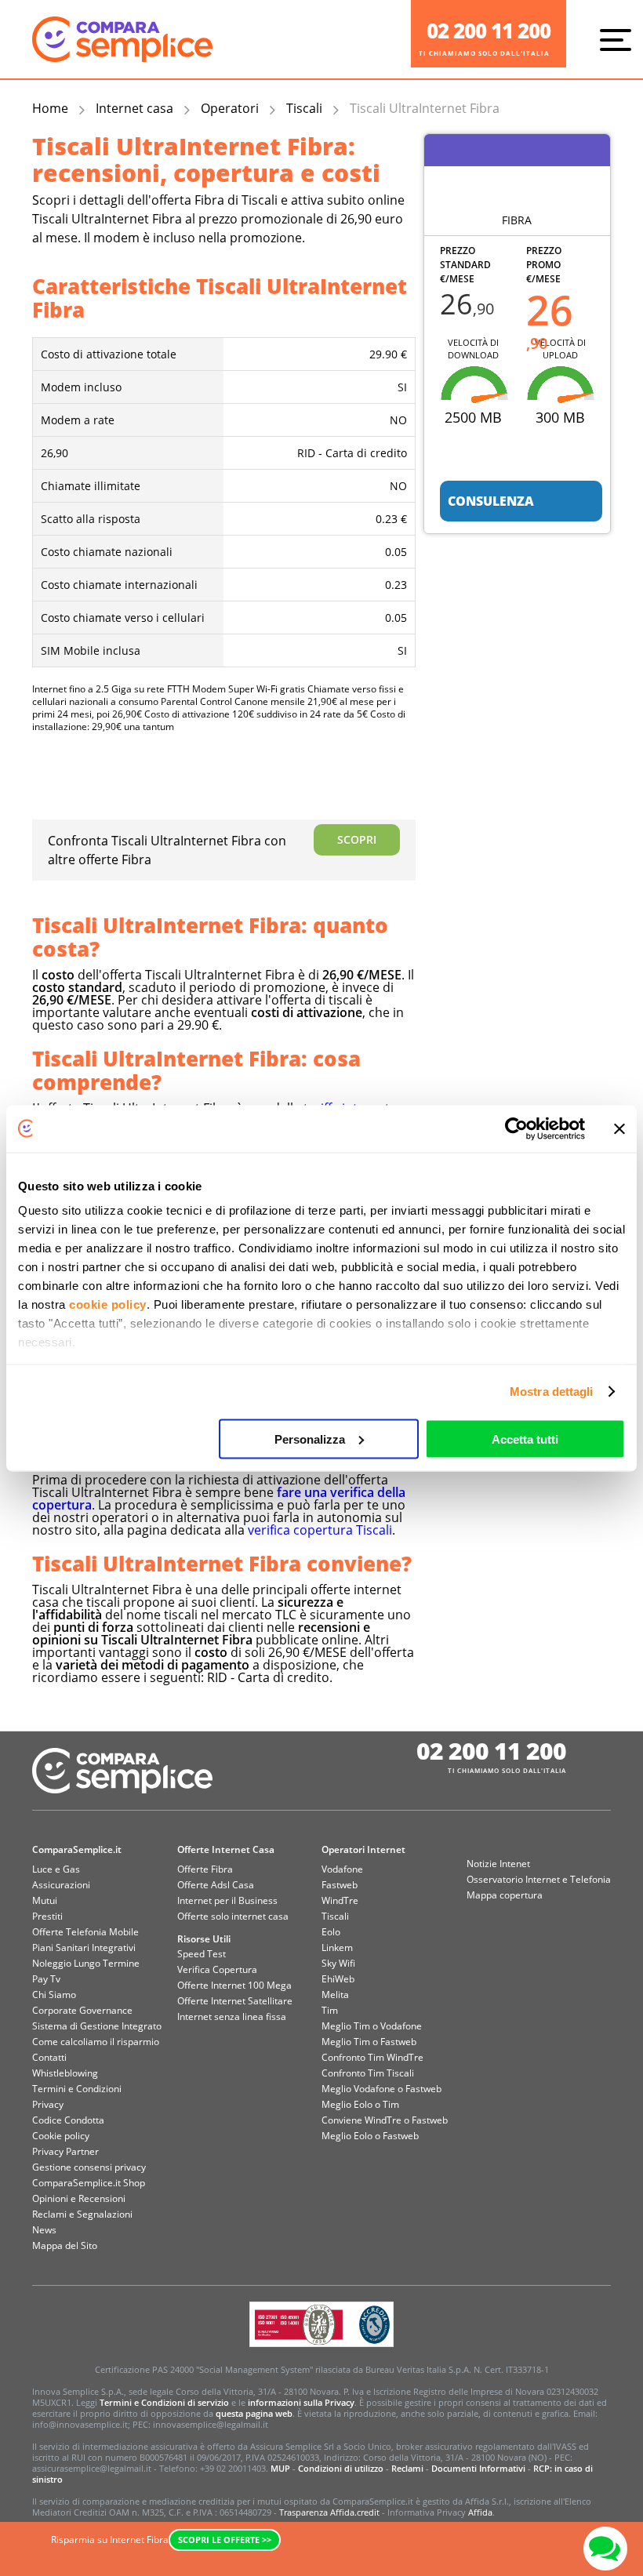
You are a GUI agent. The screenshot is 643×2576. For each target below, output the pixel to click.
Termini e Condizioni (77, 2089)
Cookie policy (61, 2136)
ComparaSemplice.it (77, 1849)
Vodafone (342, 1869)
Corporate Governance (82, 2010)
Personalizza (310, 1439)
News (44, 2230)
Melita (335, 1995)
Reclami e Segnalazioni (82, 2214)
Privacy (48, 2104)
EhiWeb (338, 1979)
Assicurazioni (61, 1885)
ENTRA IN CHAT (605, 2549)
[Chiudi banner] (619, 1128)
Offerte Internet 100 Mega (234, 1985)
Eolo (331, 1932)
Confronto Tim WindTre (372, 2057)
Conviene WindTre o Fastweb (385, 2120)
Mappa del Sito (65, 2245)
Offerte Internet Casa (226, 1849)
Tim (330, 2010)
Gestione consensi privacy (89, 2167)
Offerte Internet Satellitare (235, 2001)
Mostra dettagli (552, 1392)
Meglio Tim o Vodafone (372, 2026)
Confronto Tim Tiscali (368, 2073)
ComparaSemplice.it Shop (89, 2183)
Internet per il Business (227, 1900)
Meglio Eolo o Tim (360, 2104)
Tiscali (304, 108)
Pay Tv (46, 1979)
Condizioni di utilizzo (341, 2468)
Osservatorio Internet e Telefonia (539, 1879)
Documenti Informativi (478, 2468)
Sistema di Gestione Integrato (97, 2026)
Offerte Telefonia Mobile (85, 1932)
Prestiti (47, 1916)
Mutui (45, 1900)
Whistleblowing (65, 2073)
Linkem (337, 1947)
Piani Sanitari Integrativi (84, 1947)
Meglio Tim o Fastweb (369, 2042)
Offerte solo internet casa (233, 1916)
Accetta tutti (525, 1439)
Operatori (230, 108)
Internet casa (134, 108)
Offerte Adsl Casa (216, 1885)
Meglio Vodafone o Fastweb (381, 2089)
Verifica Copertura (217, 1969)
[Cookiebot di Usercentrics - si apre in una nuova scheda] (516, 1128)
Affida (480, 2512)
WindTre (340, 1900)
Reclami (407, 2468)
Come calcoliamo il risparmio (96, 2042)
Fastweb (340, 1885)
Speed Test (202, 1954)
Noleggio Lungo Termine (86, 1963)
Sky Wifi (338, 1963)
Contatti (49, 2057)
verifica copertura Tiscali (320, 1530)
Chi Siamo (54, 1995)
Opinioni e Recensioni (79, 2198)
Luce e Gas (56, 1869)
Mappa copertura (505, 1895)
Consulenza (491, 501)
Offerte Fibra (205, 1869)
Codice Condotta (68, 2120)
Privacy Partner (65, 2151)
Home (50, 108)
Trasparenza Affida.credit (329, 2512)
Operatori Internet (363, 1849)
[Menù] (619, 39)
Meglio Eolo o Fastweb (370, 2136)
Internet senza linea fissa (232, 2016)
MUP (280, 2468)
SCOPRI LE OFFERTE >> (225, 2540)
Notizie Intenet (498, 1864)
